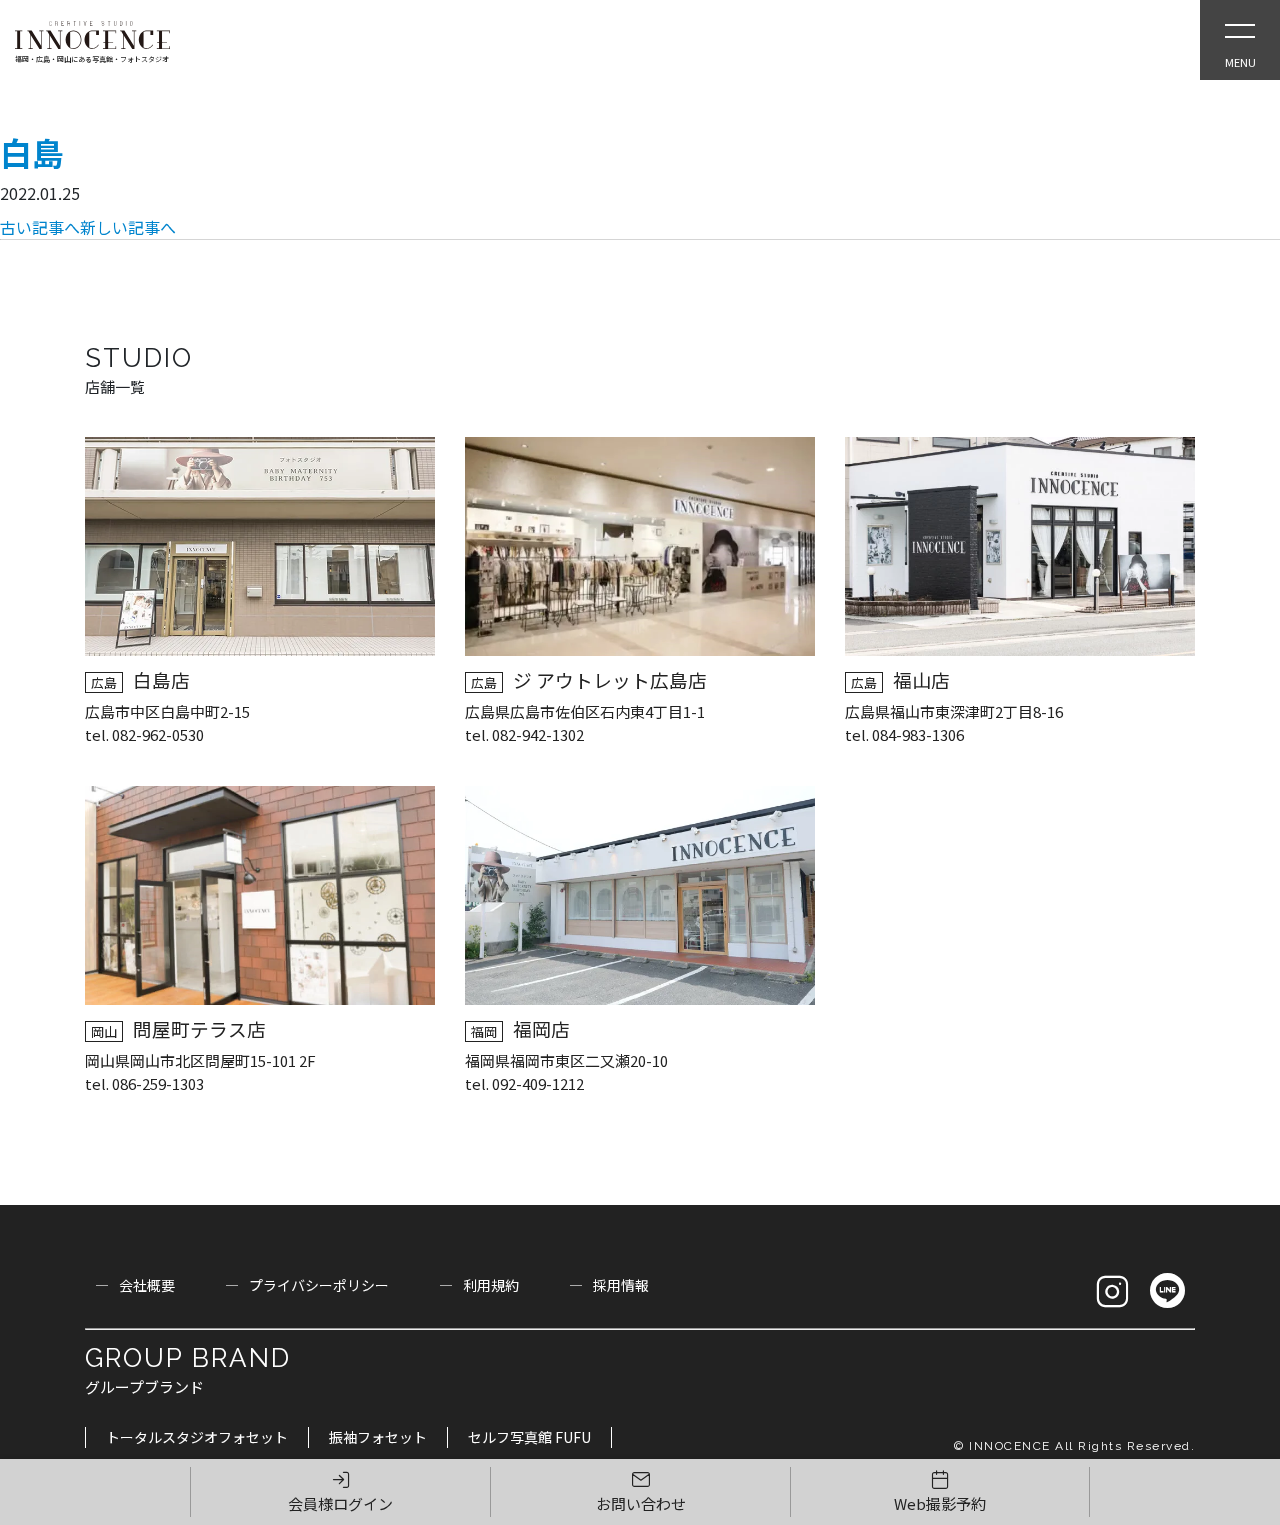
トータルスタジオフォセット (197, 1437)
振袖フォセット (378, 1437)
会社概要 (147, 1285)
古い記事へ (40, 227)
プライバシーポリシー (319, 1285)
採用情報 (621, 1285)
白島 (32, 152)
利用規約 (491, 1285)
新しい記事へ (128, 227)
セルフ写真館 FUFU (529, 1437)
